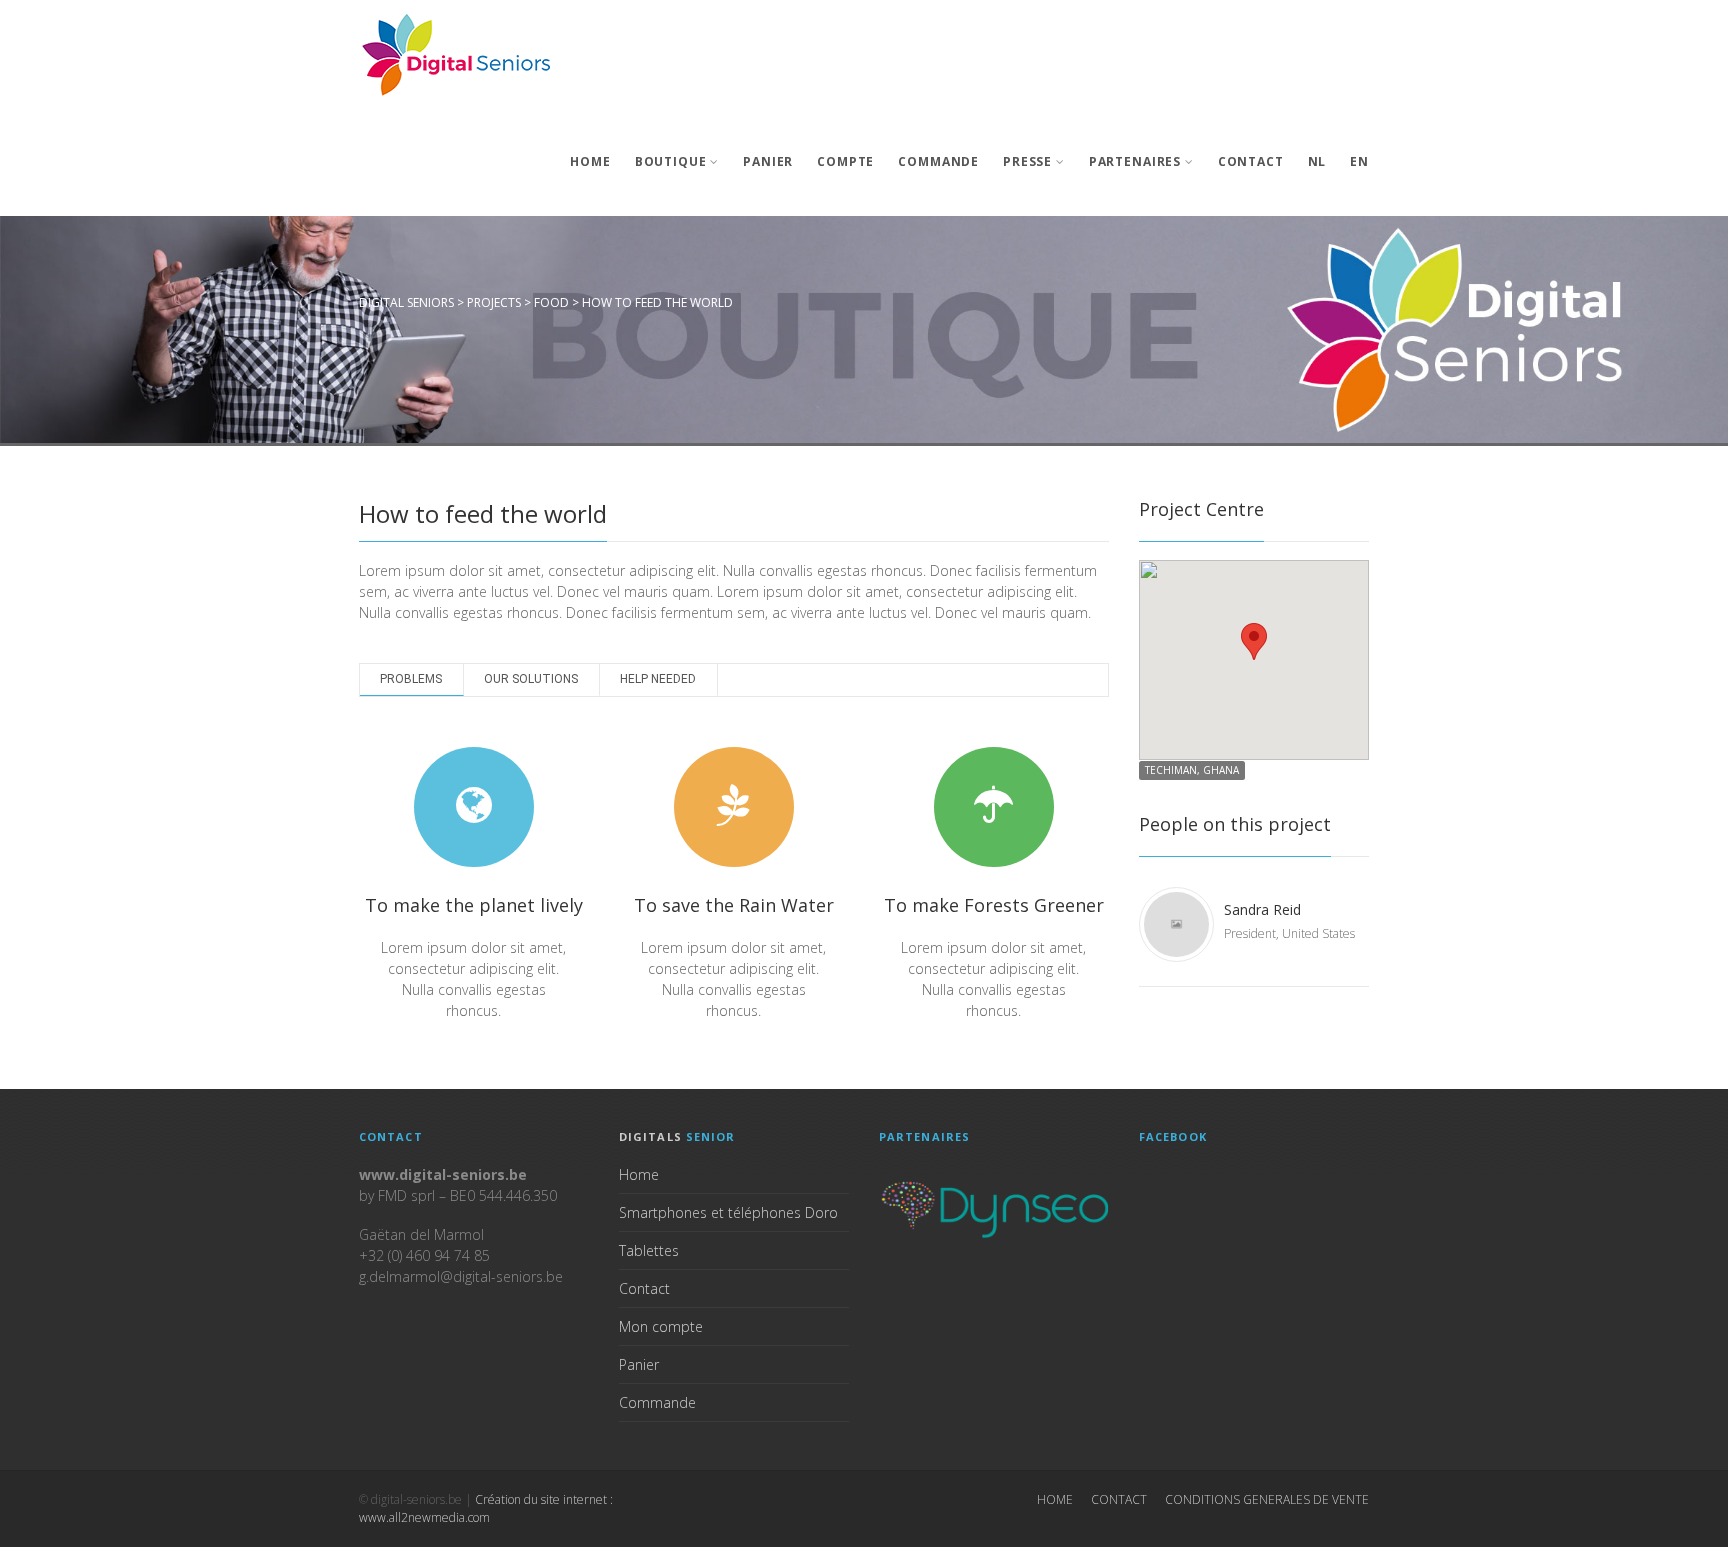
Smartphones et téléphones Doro (728, 1212)
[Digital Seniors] (459, 54)
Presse (1027, 161)
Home (590, 161)
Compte (845, 161)
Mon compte (661, 1326)
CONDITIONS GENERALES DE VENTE (1267, 1499)
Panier (768, 161)
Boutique (671, 161)
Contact (1251, 161)
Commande (938, 161)
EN (1359, 161)
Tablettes (649, 1250)
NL (1317, 161)
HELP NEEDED (658, 679)
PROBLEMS (411, 679)
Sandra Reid (1262, 909)
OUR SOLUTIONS (531, 679)
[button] (1254, 641)
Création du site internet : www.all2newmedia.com (486, 1508)
